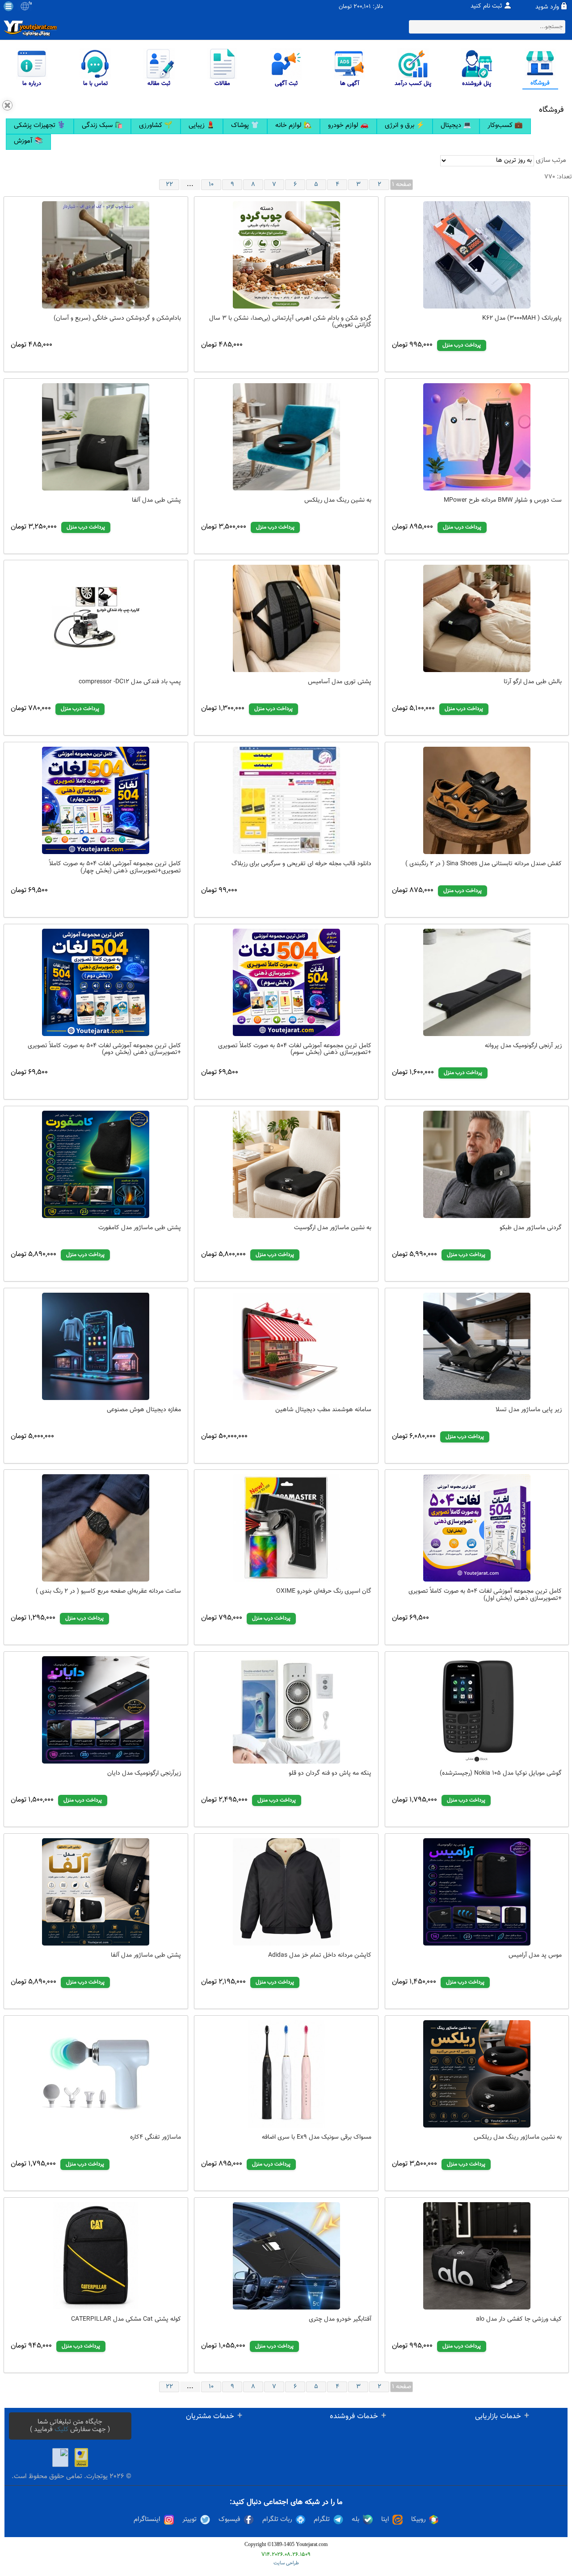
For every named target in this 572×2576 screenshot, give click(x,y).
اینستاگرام (147, 2520)
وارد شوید (547, 7)
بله (355, 2520)
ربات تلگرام (277, 2520)
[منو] (8, 6)
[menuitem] (40, 126)
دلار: (378, 7)
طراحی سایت (286, 2563)
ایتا (385, 2520)
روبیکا (418, 2520)
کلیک (61, 2430)
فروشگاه (551, 110)
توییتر (189, 2520)
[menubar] (286, 134)
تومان (345, 7)
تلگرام (322, 2520)
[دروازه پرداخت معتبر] (81, 2458)
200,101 (362, 7)
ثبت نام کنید (486, 6)
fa (30, 4)
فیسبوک (229, 2520)
